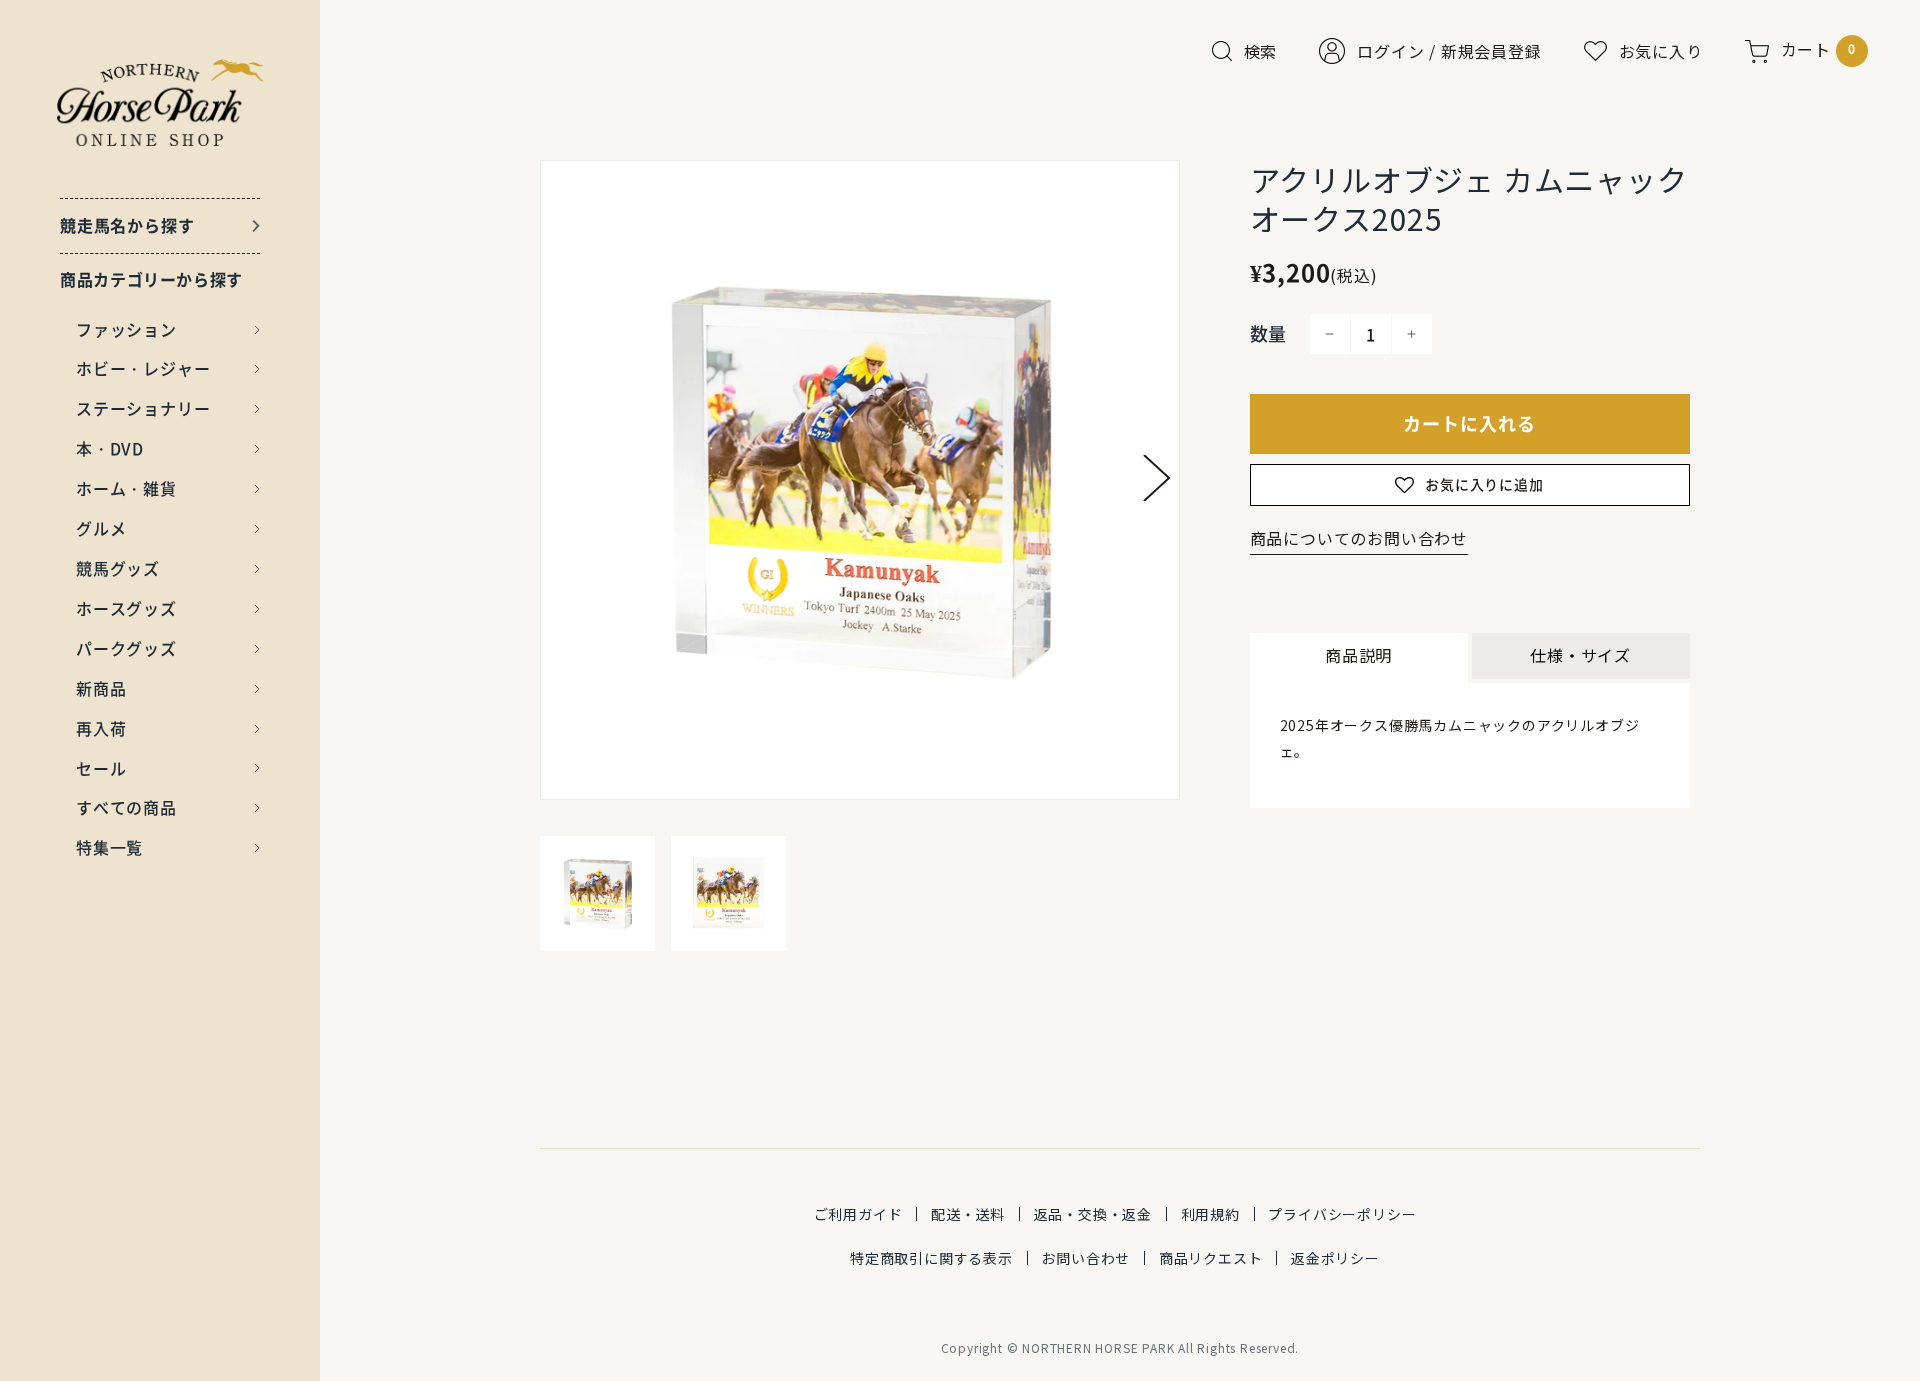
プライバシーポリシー (1342, 1214)
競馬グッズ (118, 568)
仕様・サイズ (1580, 655)
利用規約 (1210, 1214)
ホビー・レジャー (143, 368)
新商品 (101, 688)
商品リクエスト (1211, 1258)
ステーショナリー (143, 408)
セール (101, 768)
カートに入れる (1469, 423)
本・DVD (110, 448)
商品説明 (1358, 655)
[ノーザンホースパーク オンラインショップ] (160, 102)
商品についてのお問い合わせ (1359, 538)
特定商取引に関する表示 (931, 1258)
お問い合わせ (1085, 1258)
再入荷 (101, 728)
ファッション (126, 329)
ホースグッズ (126, 608)
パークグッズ (126, 648)
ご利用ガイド (858, 1214)
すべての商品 (126, 807)
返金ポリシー (1335, 1258)
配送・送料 (968, 1214)
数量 (1269, 333)
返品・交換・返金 (1093, 1214)
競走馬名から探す (127, 225)
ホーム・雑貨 (126, 488)
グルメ (101, 528)
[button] (1157, 478)
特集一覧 (109, 847)
